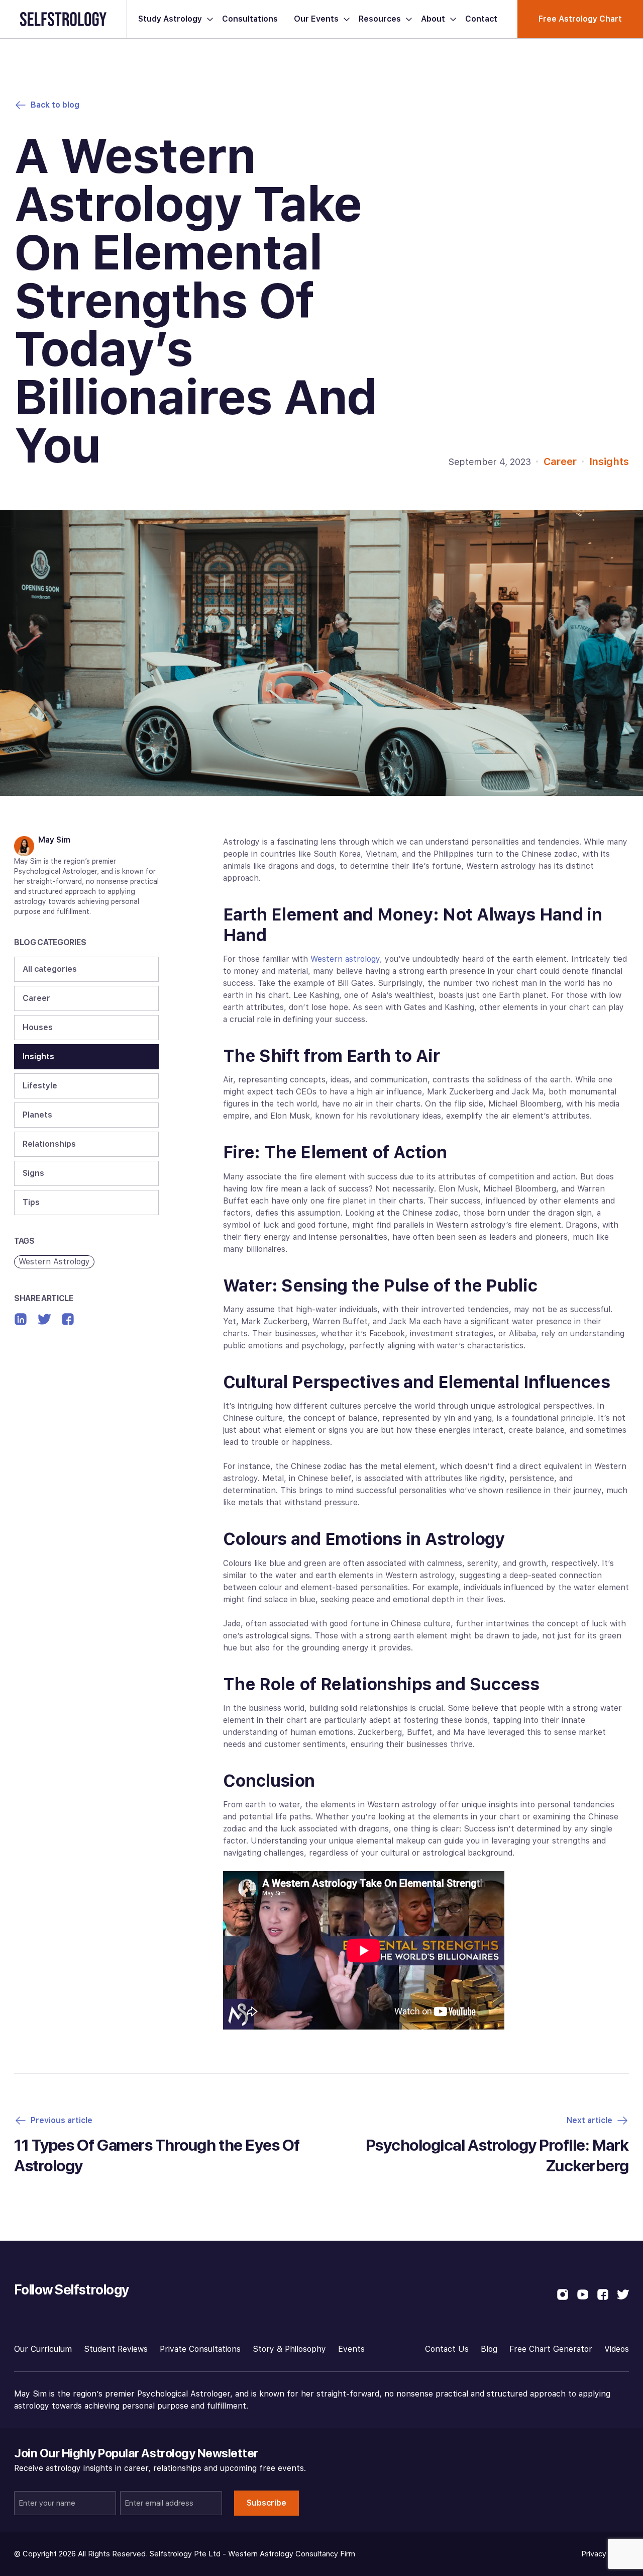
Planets (37, 1115)
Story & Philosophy (289, 2349)
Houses (38, 1027)
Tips (31, 1202)
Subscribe (266, 2503)
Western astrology (345, 959)
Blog (489, 2349)
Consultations (250, 19)
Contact (481, 19)
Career (560, 462)
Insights (609, 462)
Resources (380, 19)
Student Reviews (116, 2349)
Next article (590, 2120)
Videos (617, 2349)
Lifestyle (40, 1086)
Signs (33, 1173)
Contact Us (447, 2349)
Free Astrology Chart (580, 19)
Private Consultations (200, 2349)
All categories (50, 969)
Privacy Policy (605, 2554)
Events (351, 2349)
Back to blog (55, 105)
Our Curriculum (43, 2349)
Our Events (316, 19)
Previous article (62, 2120)
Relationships (49, 1144)
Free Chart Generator (551, 2349)
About (433, 19)
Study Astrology (170, 19)
